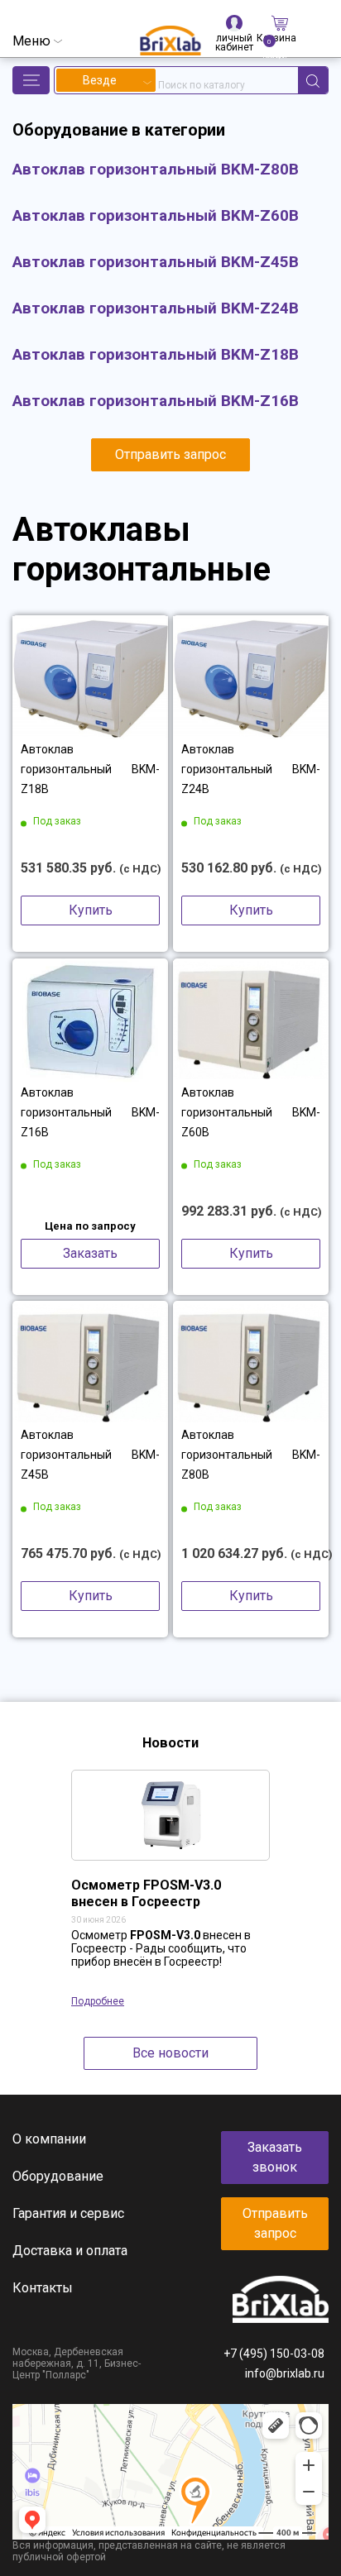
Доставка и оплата (70, 2251)
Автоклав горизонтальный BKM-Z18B (90, 769)
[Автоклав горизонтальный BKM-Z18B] (90, 677)
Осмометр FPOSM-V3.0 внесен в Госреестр (146, 1893)
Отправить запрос (170, 454)
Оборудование (58, 2176)
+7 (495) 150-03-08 (274, 2354)
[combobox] (106, 80)
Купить (91, 910)
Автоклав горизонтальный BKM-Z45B (90, 1455)
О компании (49, 2139)
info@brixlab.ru (285, 2373)
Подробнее (98, 2001)
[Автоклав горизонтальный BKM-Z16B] (90, 1020)
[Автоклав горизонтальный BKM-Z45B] (90, 1363)
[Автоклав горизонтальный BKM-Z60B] (251, 1020)
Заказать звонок (275, 2157)
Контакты (43, 2288)
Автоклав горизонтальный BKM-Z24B (251, 769)
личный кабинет (234, 33)
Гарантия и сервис (68, 2213)
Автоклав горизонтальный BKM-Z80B (251, 1455)
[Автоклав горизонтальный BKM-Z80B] (251, 1363)
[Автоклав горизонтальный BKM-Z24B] (251, 677)
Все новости (170, 2053)
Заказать (90, 1253)
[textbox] (106, 80)
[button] (31, 80)
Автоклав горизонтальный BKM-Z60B (251, 1112)
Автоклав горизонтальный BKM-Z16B (90, 1112)
